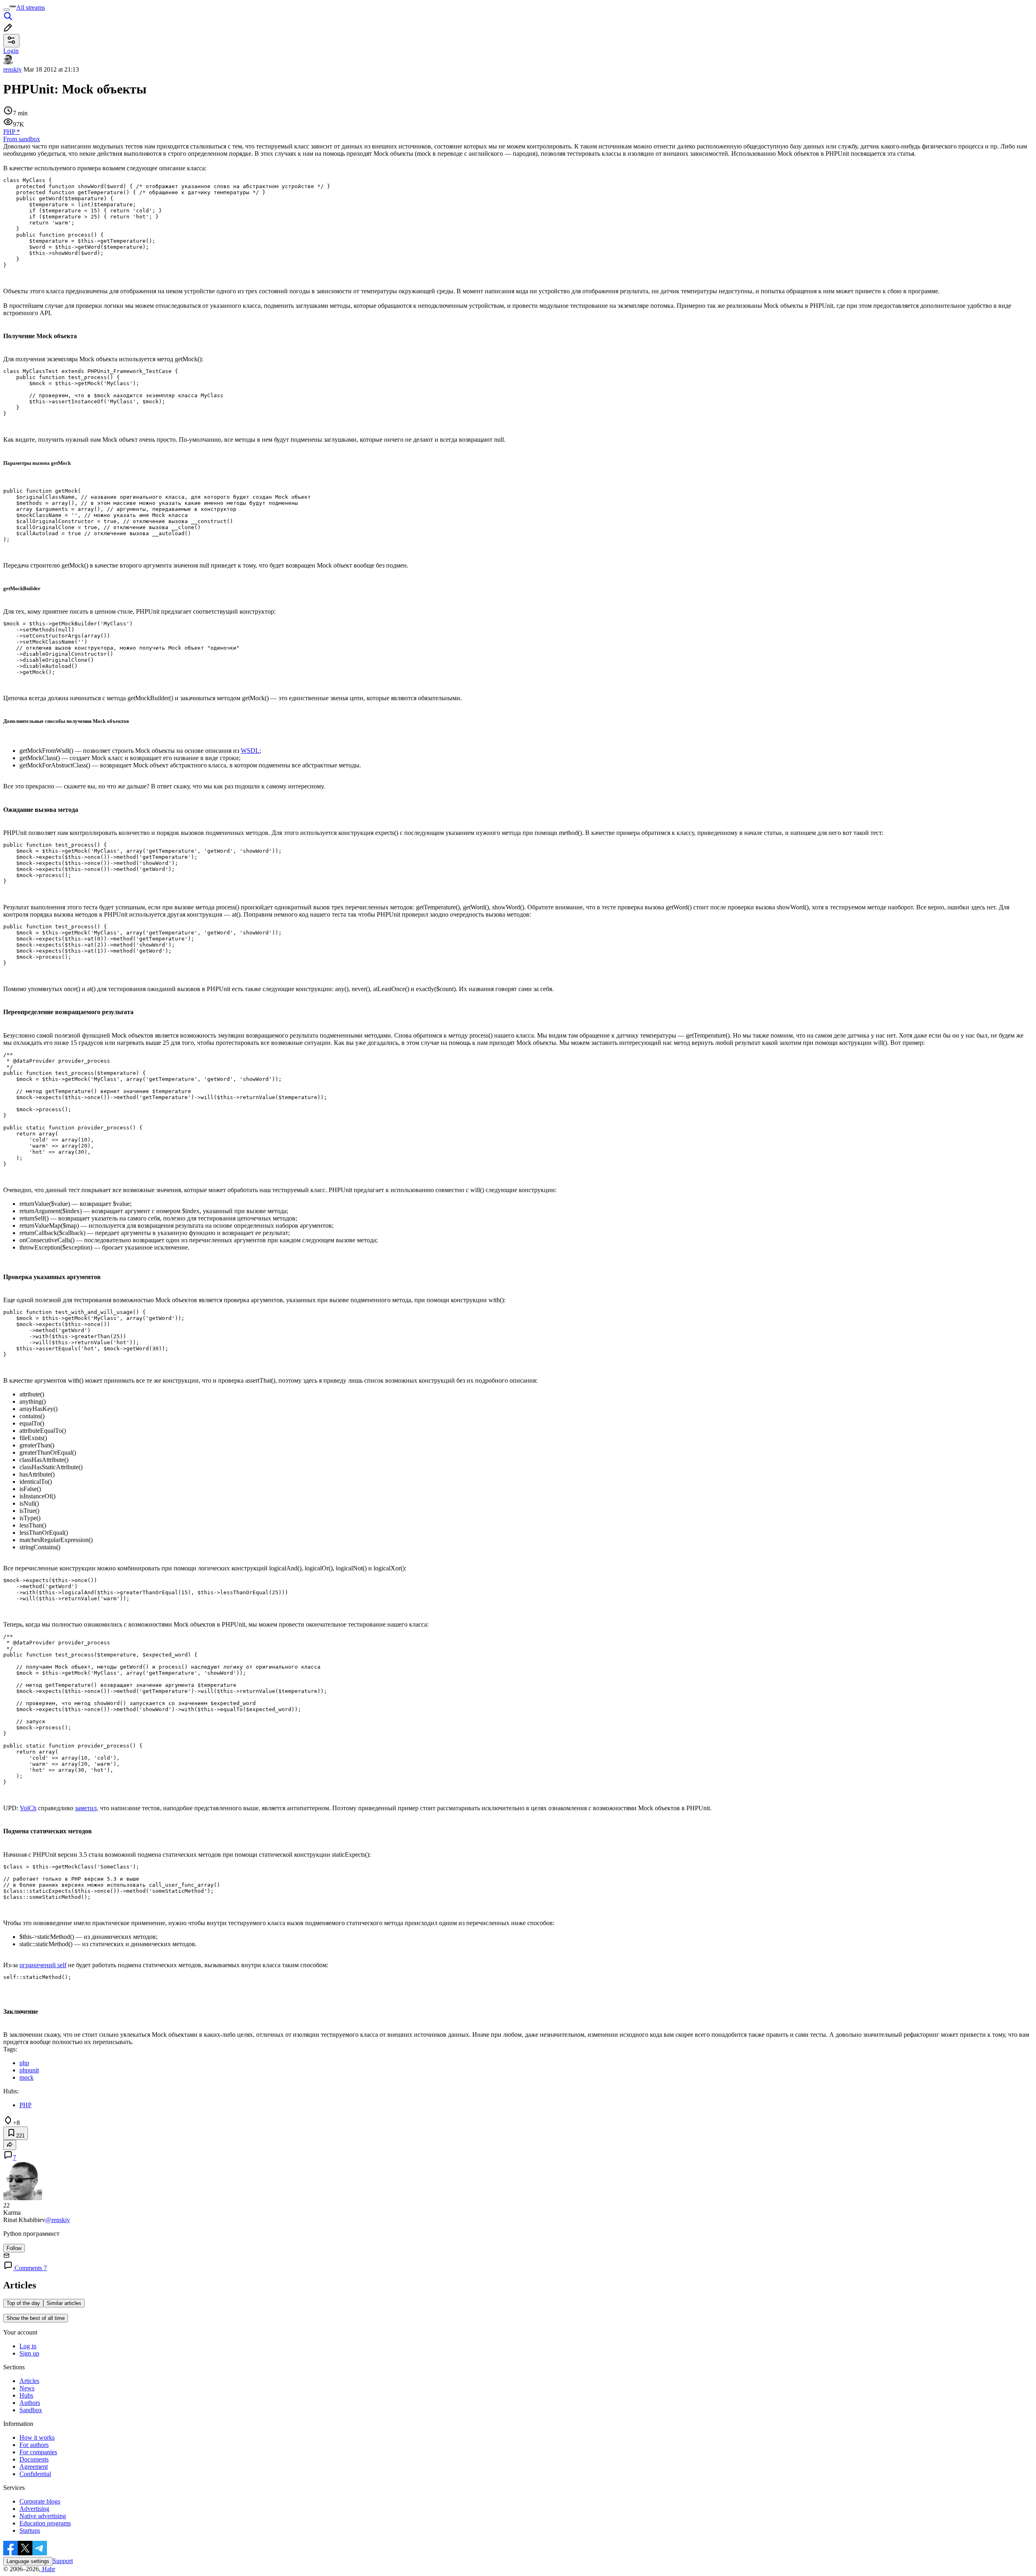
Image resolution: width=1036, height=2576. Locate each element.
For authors (34, 2445)
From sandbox (22, 139)
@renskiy (58, 2220)
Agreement (34, 2467)
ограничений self (43, 1965)
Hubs (26, 2395)
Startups (30, 2530)
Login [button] (11, 51)
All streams (31, 7)
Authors (30, 2403)
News (27, 2388)
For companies (38, 2452)
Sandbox (31, 2410)
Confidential (35, 2474)
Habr (48, 2569)
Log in (28, 2346)
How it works (37, 2437)
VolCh (28, 1808)
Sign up (29, 2353)
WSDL (250, 751)
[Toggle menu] (6, 10)
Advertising (34, 2509)
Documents (34, 2459)
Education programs (45, 2523)
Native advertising (43, 2516)
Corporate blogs (40, 2501)
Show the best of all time (36, 2318)
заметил (86, 1808)
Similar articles (64, 2303)
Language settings (28, 2561)
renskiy (13, 69)
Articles (29, 2381)
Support (63, 2561)
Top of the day (23, 2303)
